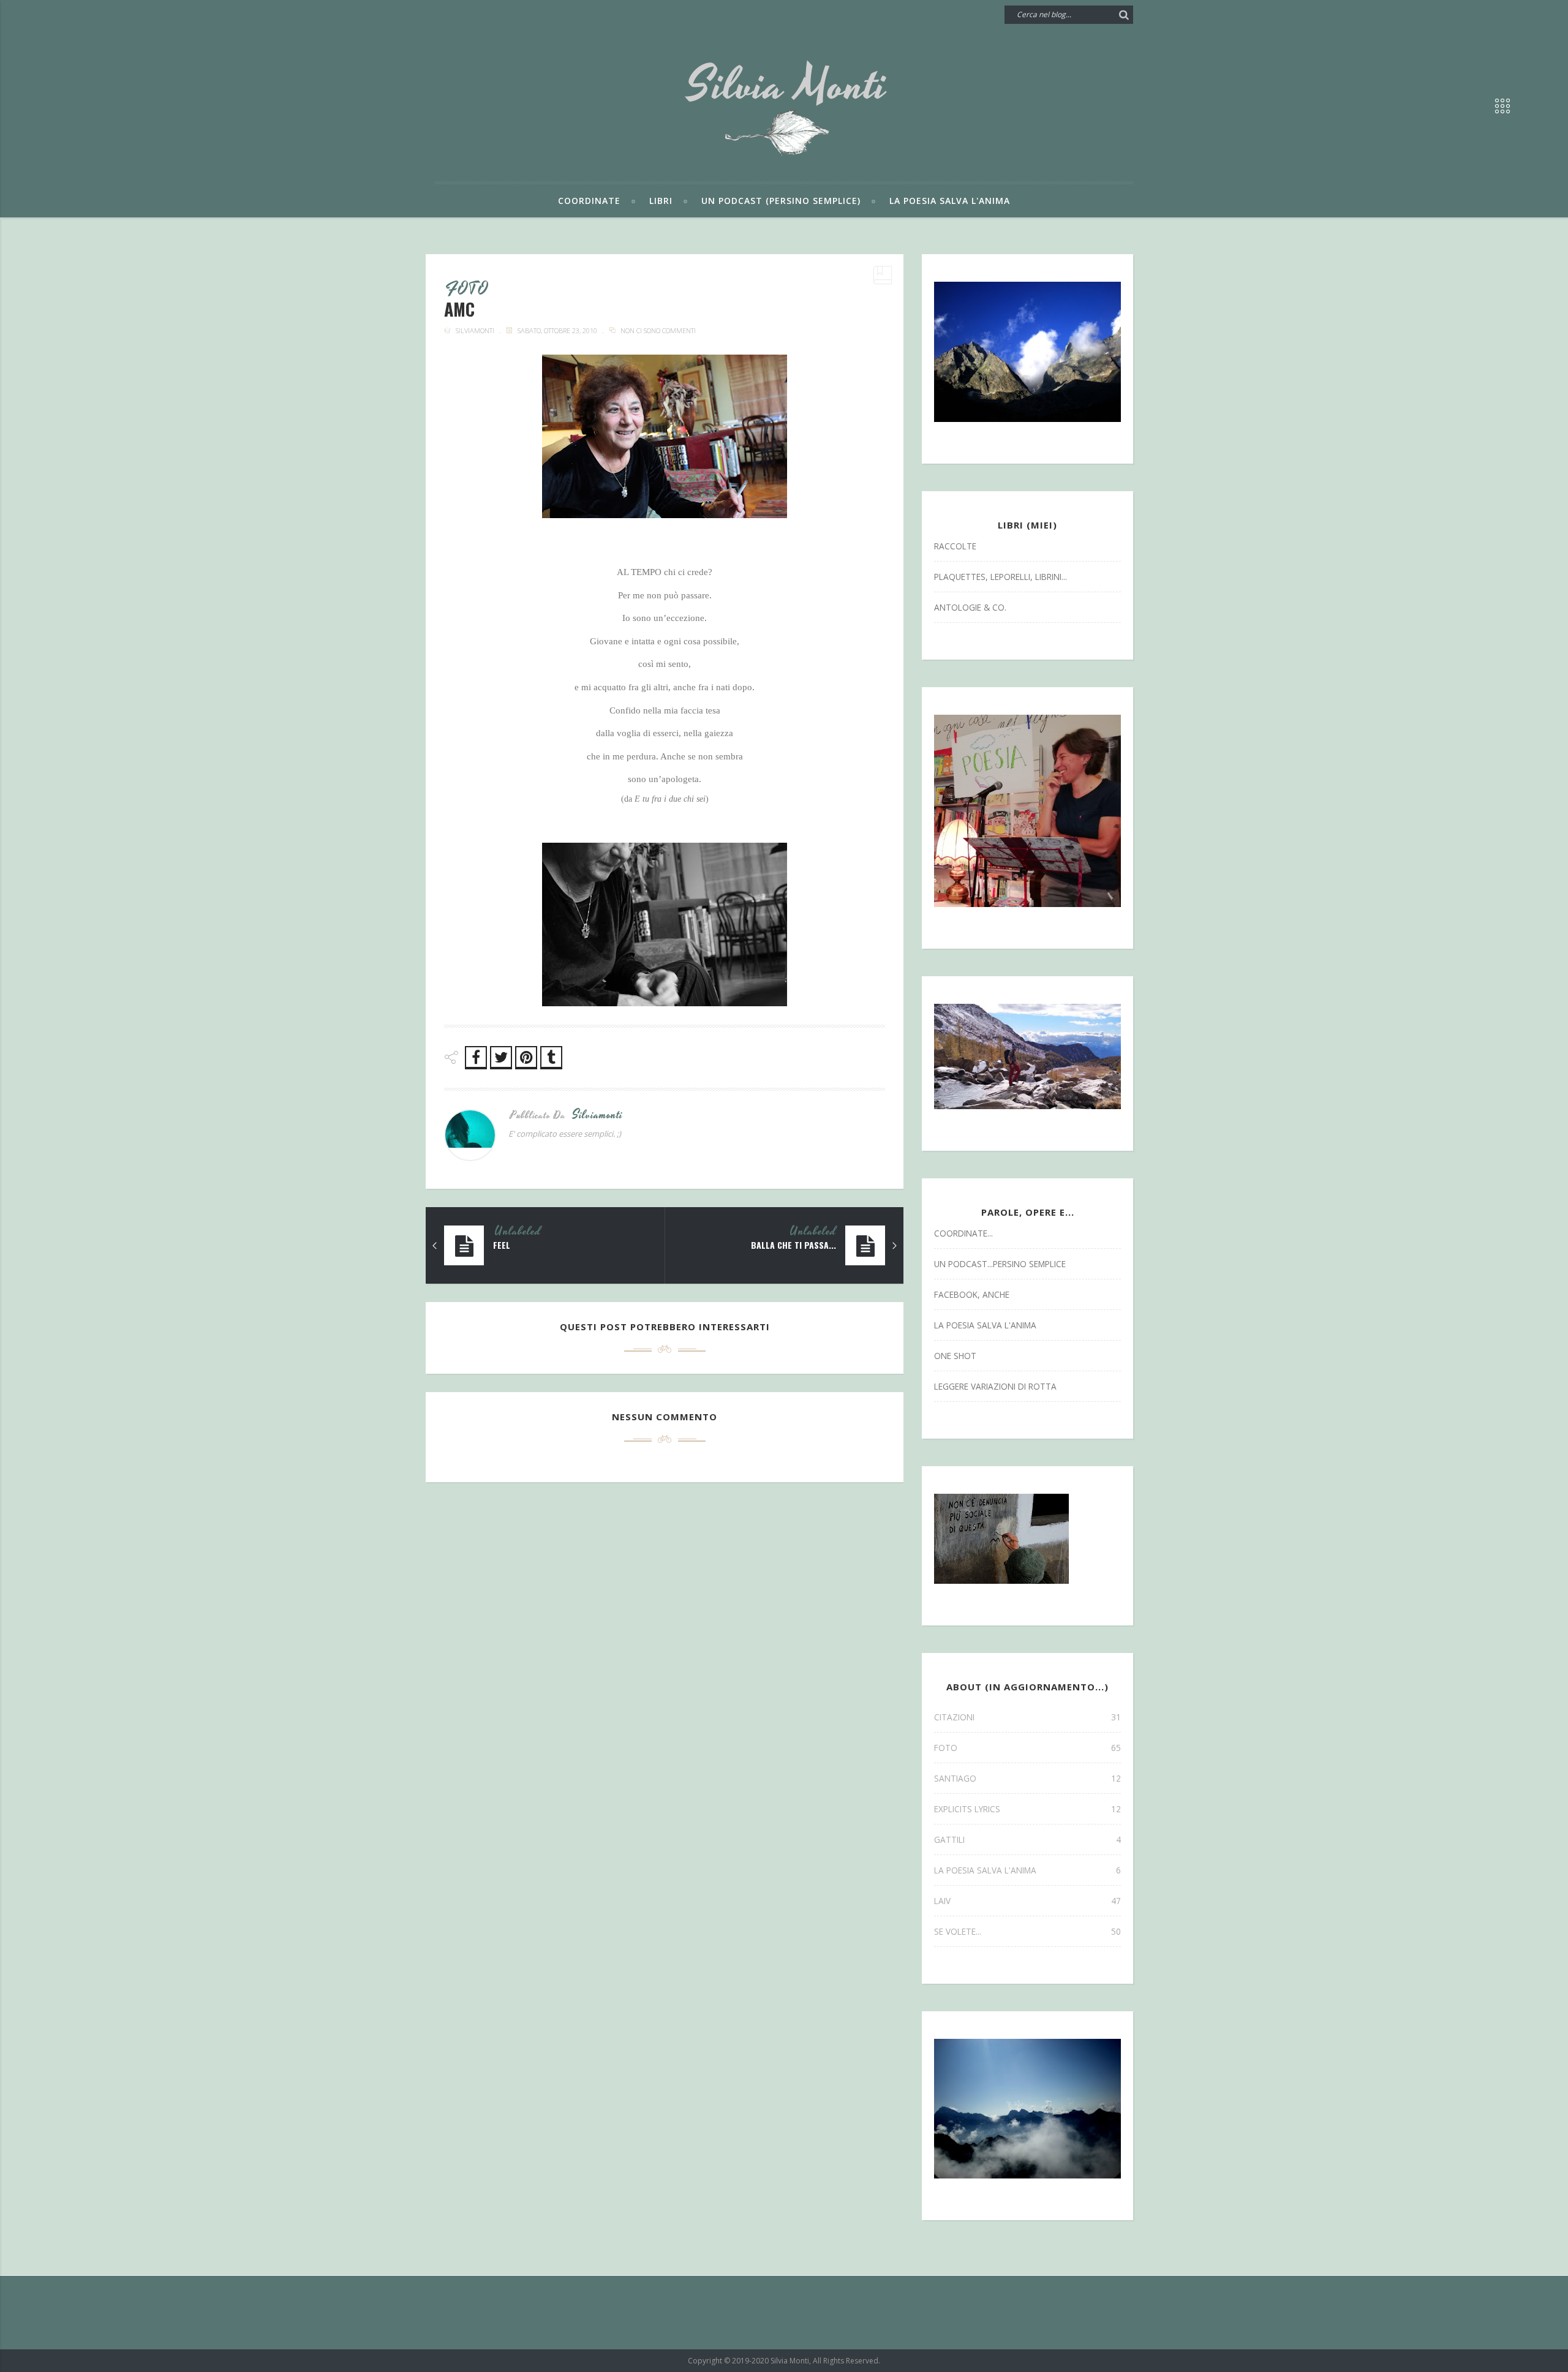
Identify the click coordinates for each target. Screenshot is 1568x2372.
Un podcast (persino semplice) (781, 201)
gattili (1027, 1839)
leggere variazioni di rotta (995, 1386)
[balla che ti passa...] (894, 1246)
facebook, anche (972, 1294)
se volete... (1027, 1931)
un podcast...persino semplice (1000, 1264)
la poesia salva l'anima (985, 1325)
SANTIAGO (1027, 1778)
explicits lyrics (1027, 1809)
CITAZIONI (1027, 1717)
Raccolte (955, 546)
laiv (1027, 1901)
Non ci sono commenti (658, 330)
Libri (661, 201)
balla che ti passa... (793, 1245)
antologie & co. (970, 607)
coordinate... (963, 1233)
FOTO (467, 290)
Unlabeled (518, 1232)
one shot (955, 1356)
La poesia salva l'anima (950, 201)
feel (502, 1245)
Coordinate (589, 201)
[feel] (435, 1246)
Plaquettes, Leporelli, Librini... (1001, 577)
